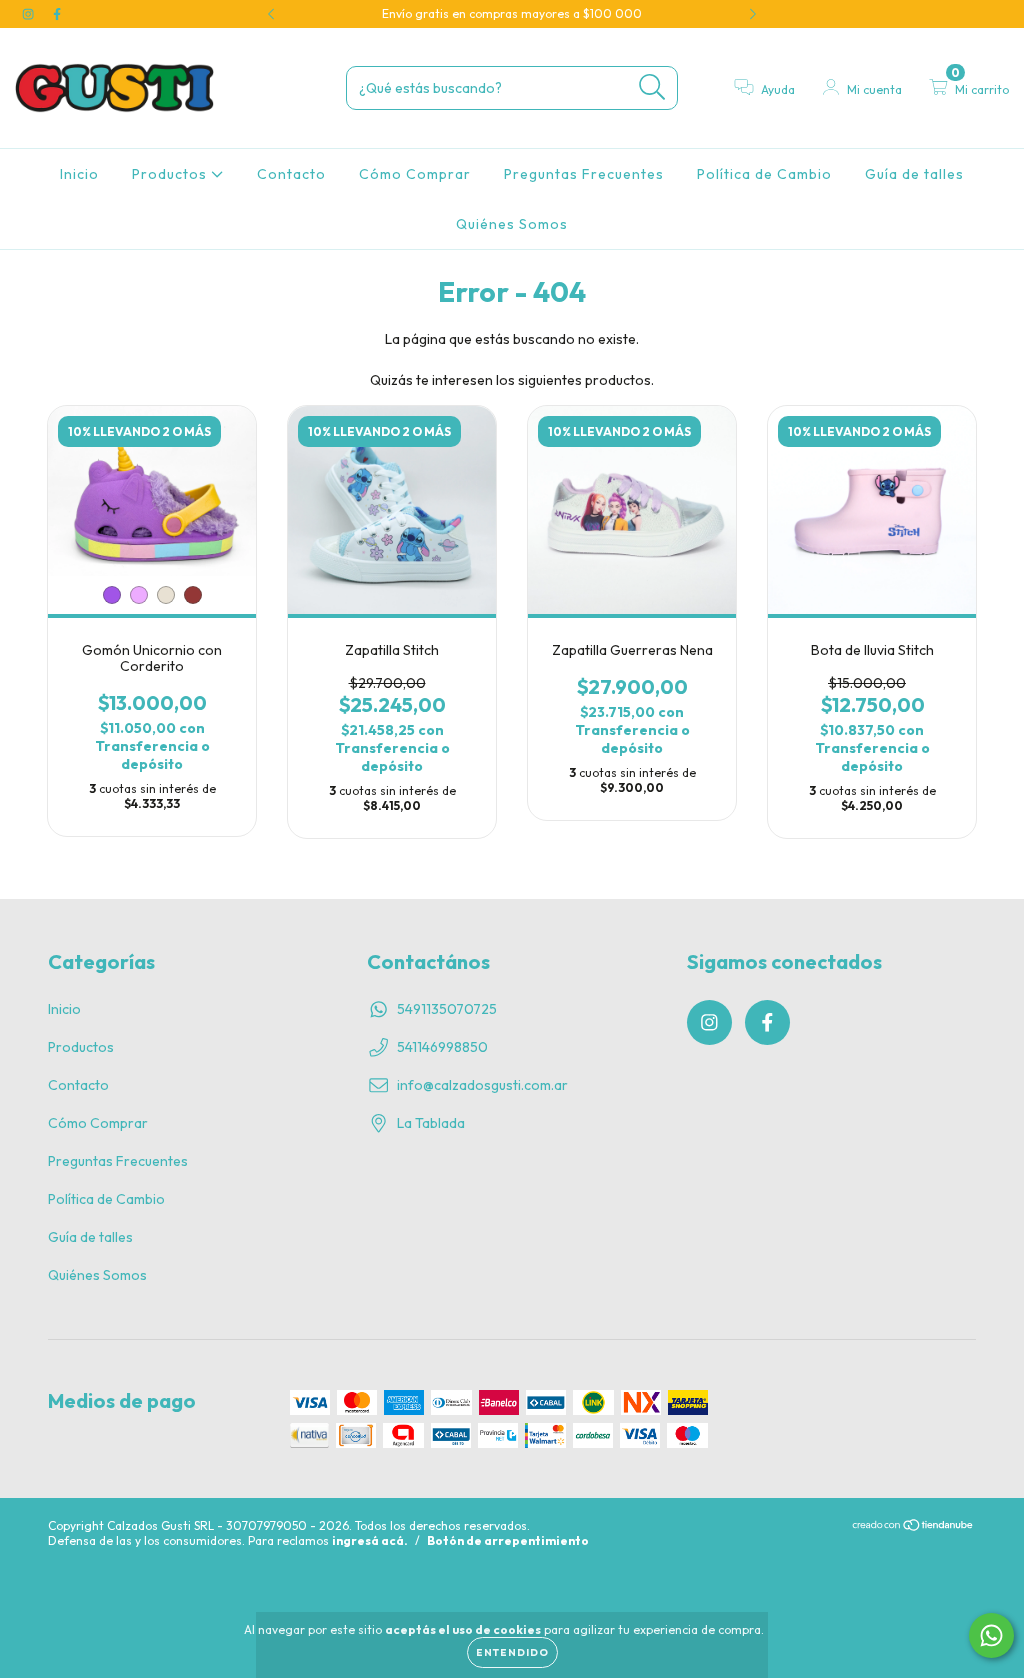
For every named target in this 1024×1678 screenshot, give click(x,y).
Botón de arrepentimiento (508, 1540)
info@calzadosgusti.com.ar (482, 1085)
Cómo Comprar (415, 174)
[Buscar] (652, 87)
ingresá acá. (370, 1540)
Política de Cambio (764, 174)
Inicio (79, 174)
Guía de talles (914, 174)
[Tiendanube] (913, 1527)
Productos (171, 174)
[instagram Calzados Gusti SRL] (29, 14)
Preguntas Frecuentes (584, 174)
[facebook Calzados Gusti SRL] (57, 14)
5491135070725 (447, 1009)
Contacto (291, 174)
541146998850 (442, 1047)
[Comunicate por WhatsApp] (991, 1635)
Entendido (512, 1652)
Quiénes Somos (512, 224)
